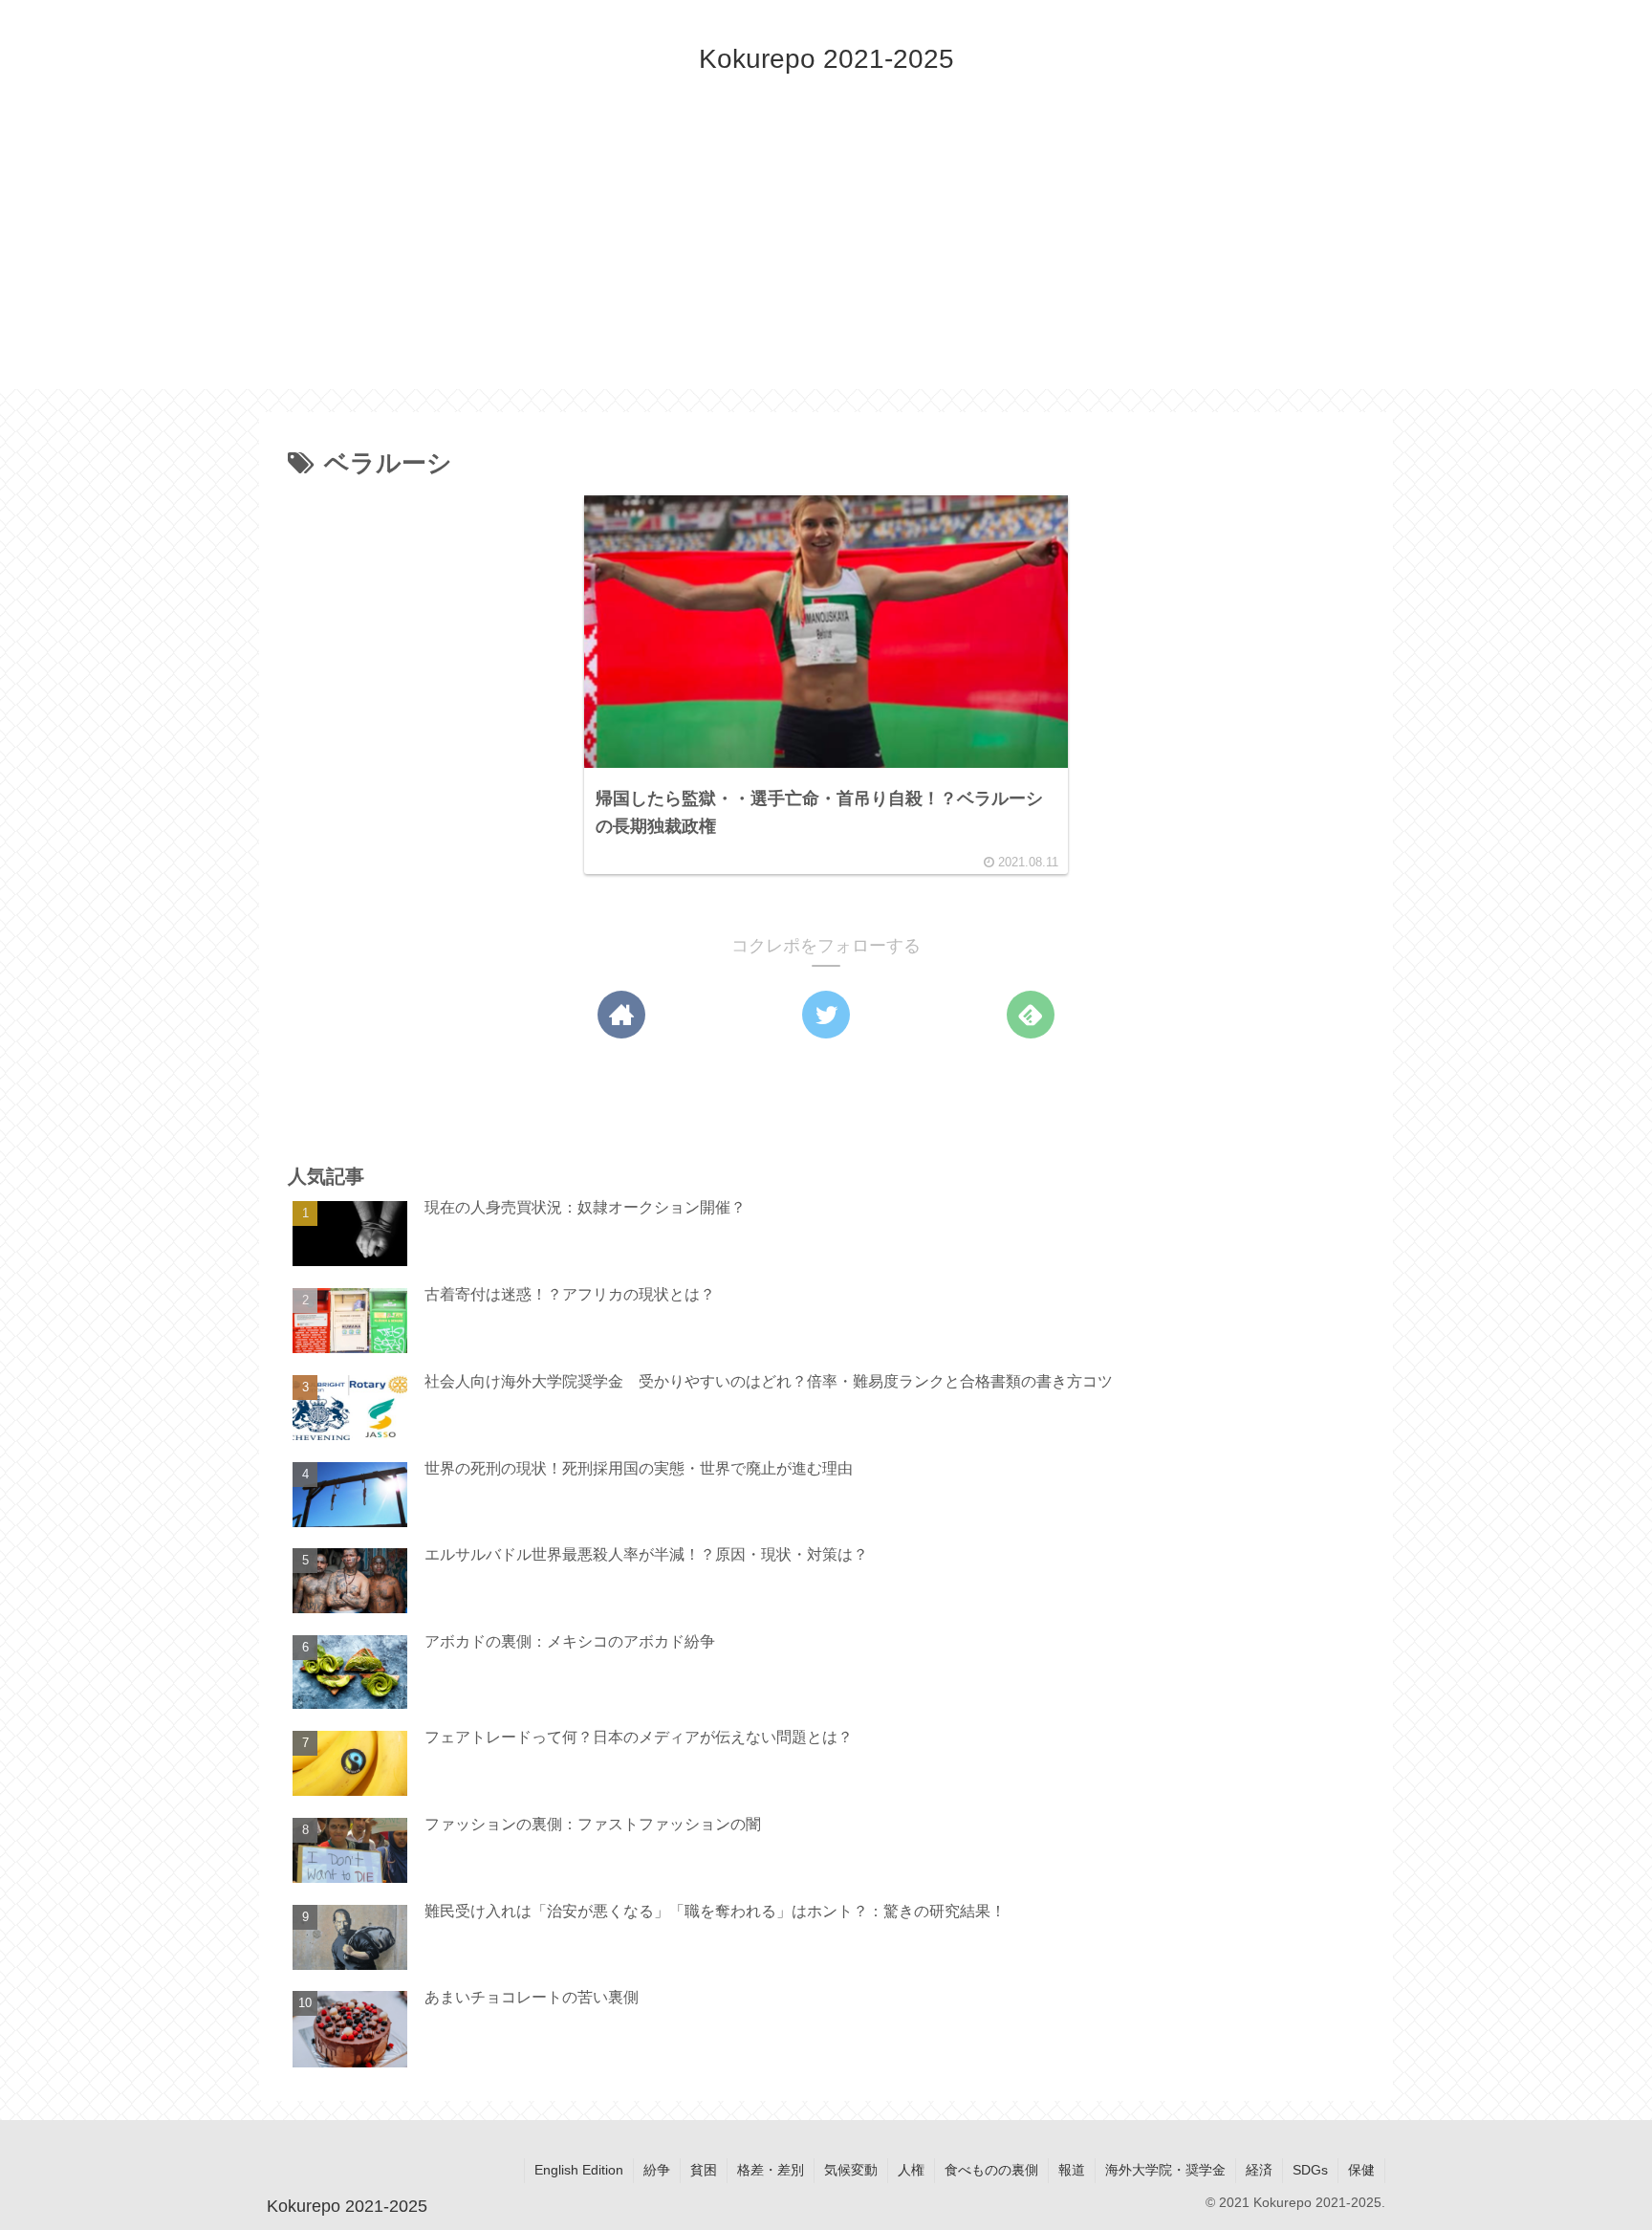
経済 (1259, 2170)
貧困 (704, 2170)
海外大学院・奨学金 (1165, 2170)
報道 (1072, 2170)
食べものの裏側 (991, 2170)
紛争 (657, 2170)
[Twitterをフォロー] (826, 1015)
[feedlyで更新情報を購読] (1031, 1015)
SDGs (1310, 2170)
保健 (1361, 2170)
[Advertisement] (826, 255)
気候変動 (851, 2170)
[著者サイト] (621, 1015)
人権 (911, 2170)
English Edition (579, 2170)
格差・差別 (771, 2170)
